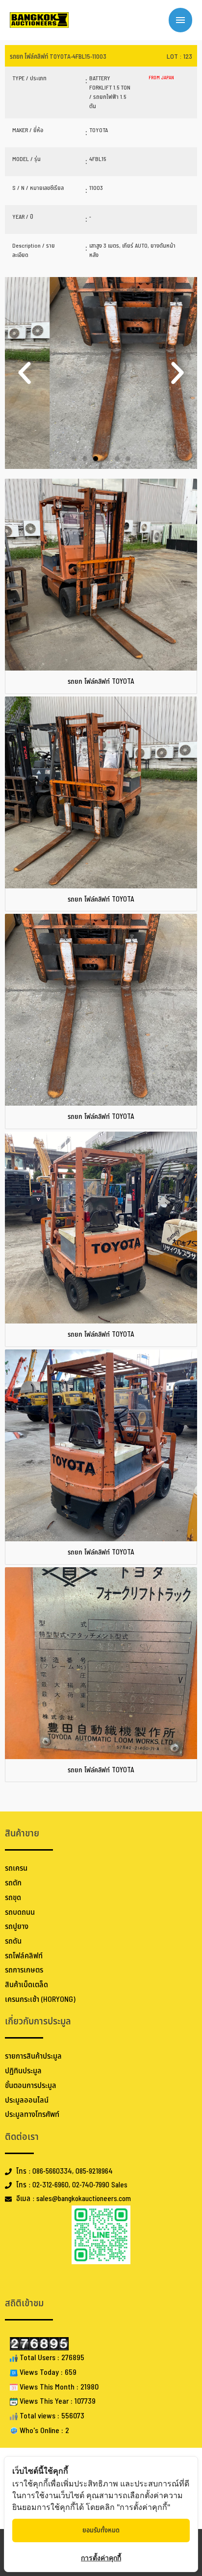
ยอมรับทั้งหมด (101, 2530)
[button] (25, 373)
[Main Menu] (180, 20)
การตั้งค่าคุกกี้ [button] (101, 2558)
